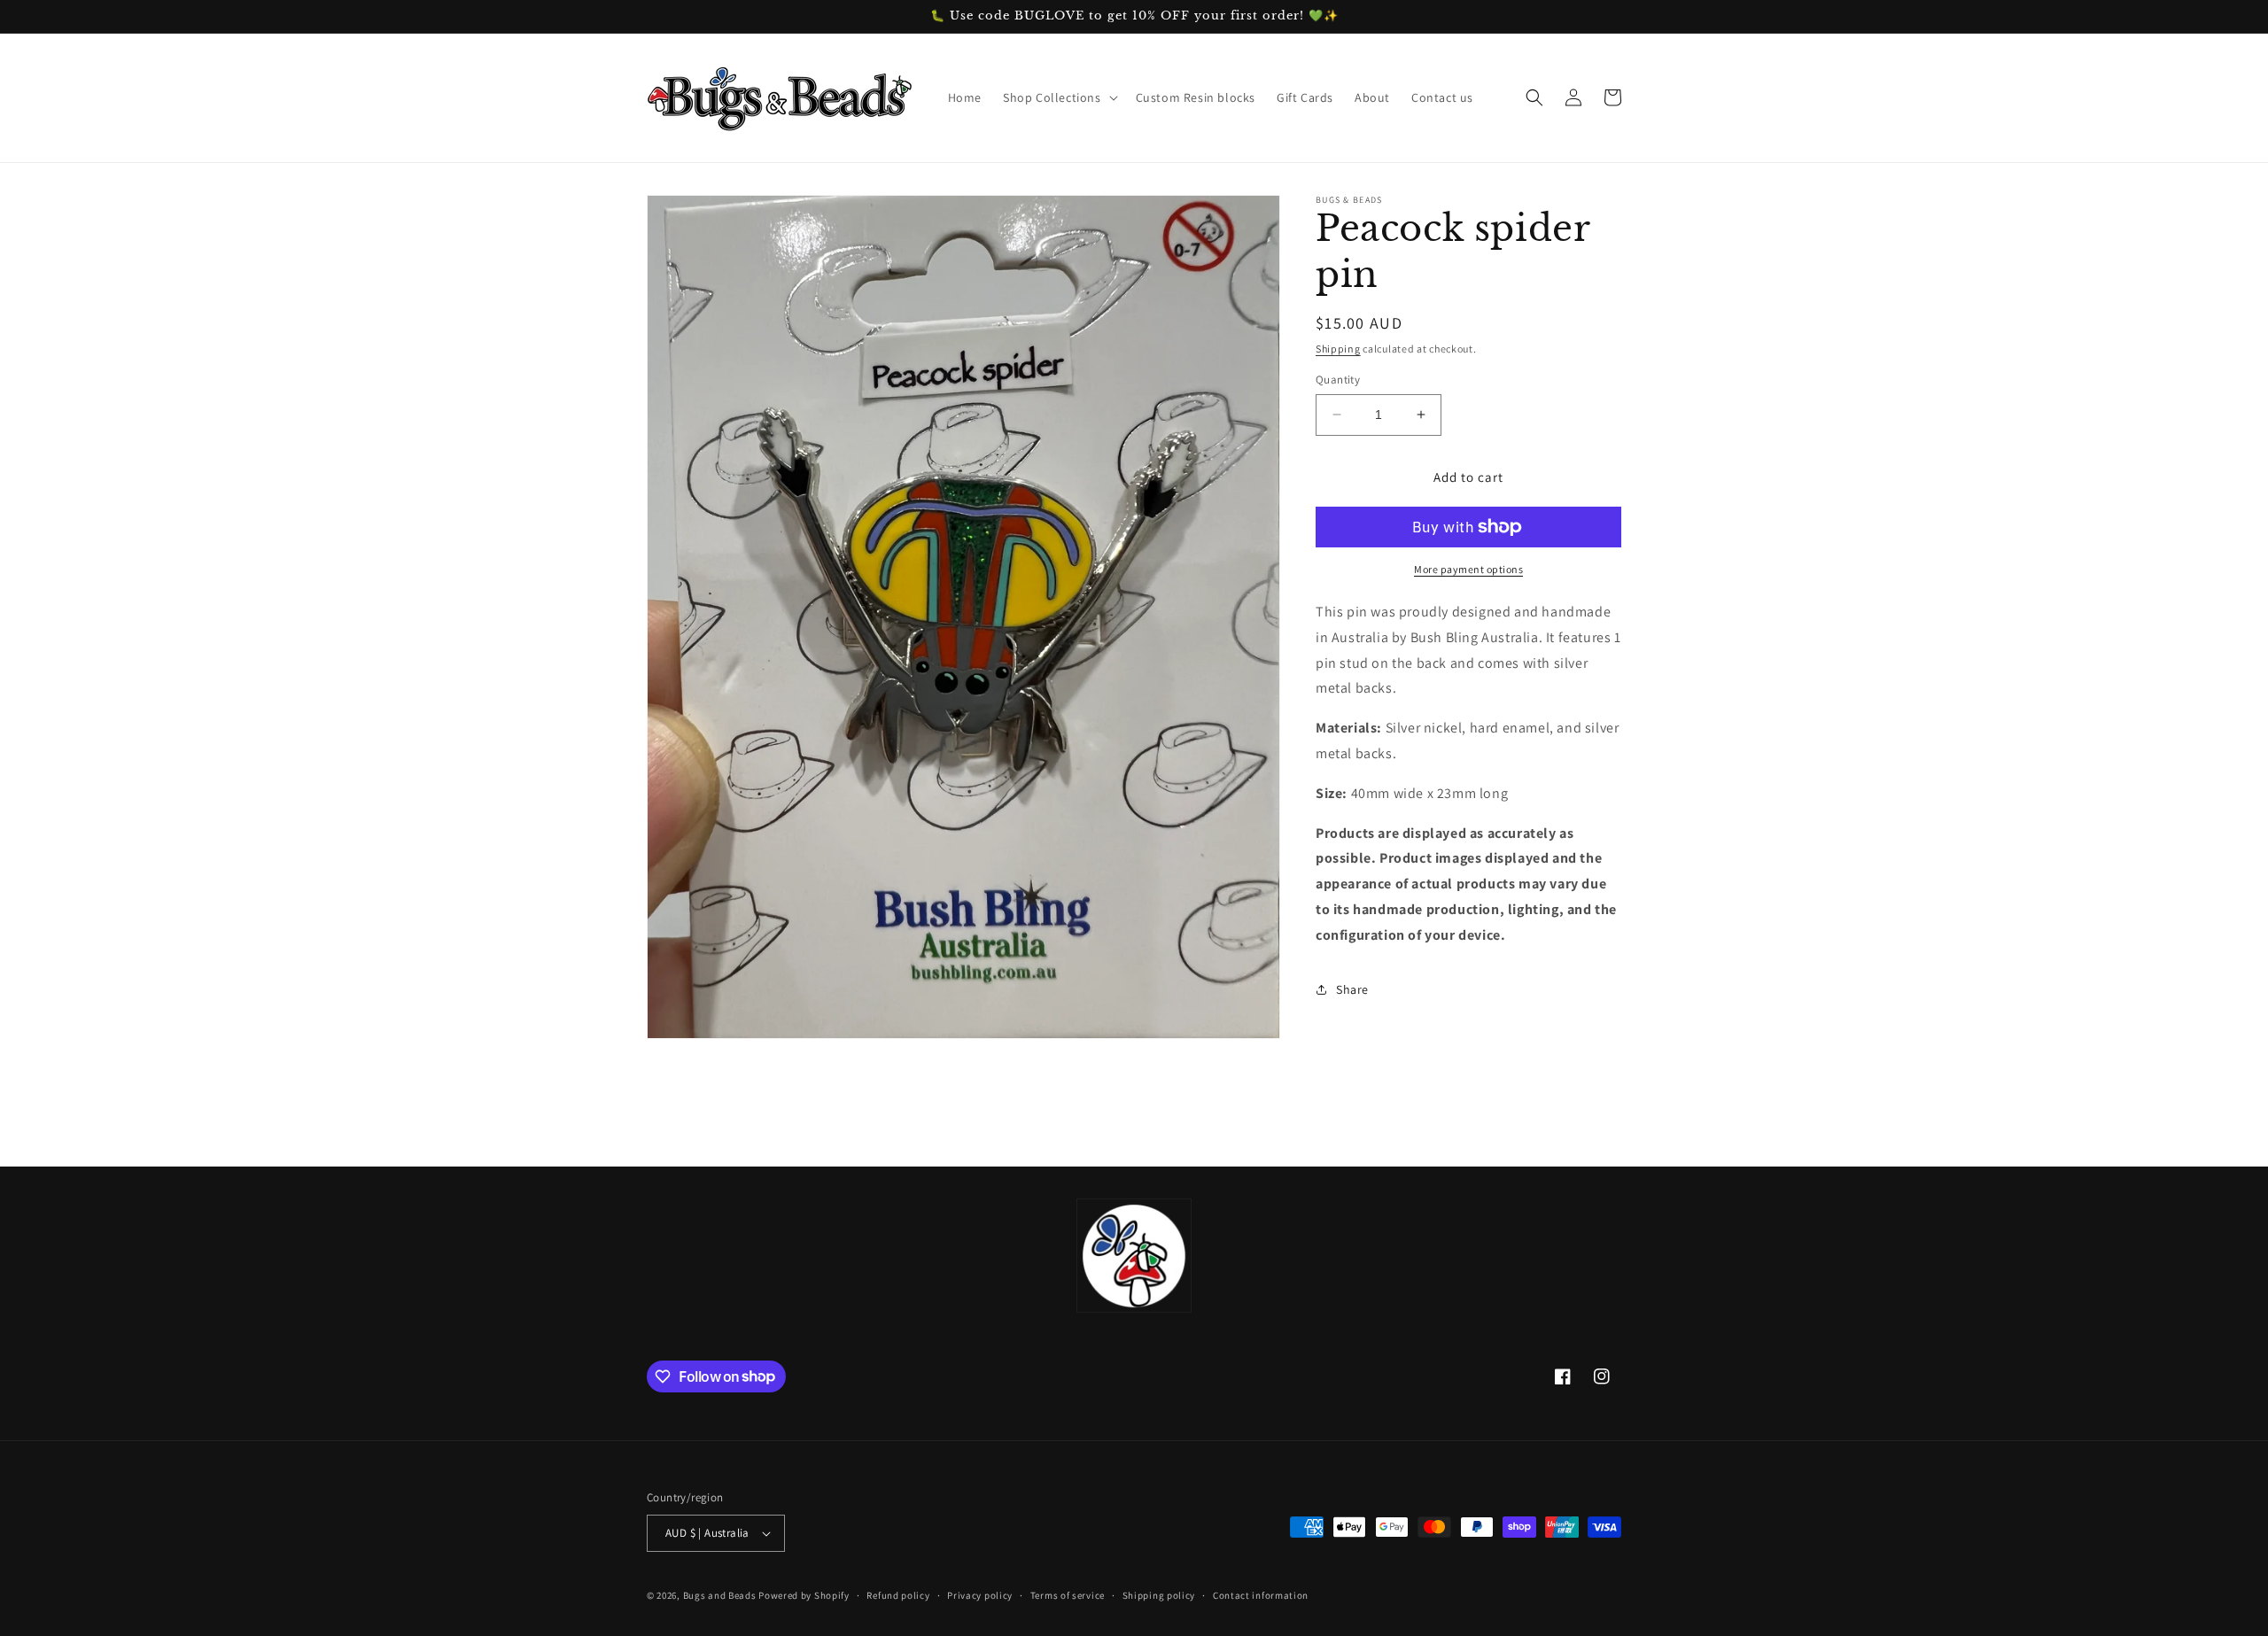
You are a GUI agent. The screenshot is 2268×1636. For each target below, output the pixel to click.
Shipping (1338, 349)
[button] (1059, 97)
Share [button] (1352, 989)
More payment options (1468, 569)
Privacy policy (980, 1595)
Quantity (1338, 380)
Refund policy (898, 1595)
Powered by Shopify (804, 1595)
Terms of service (1068, 1595)
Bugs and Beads (720, 1595)
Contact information (1261, 1595)
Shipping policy (1159, 1595)
